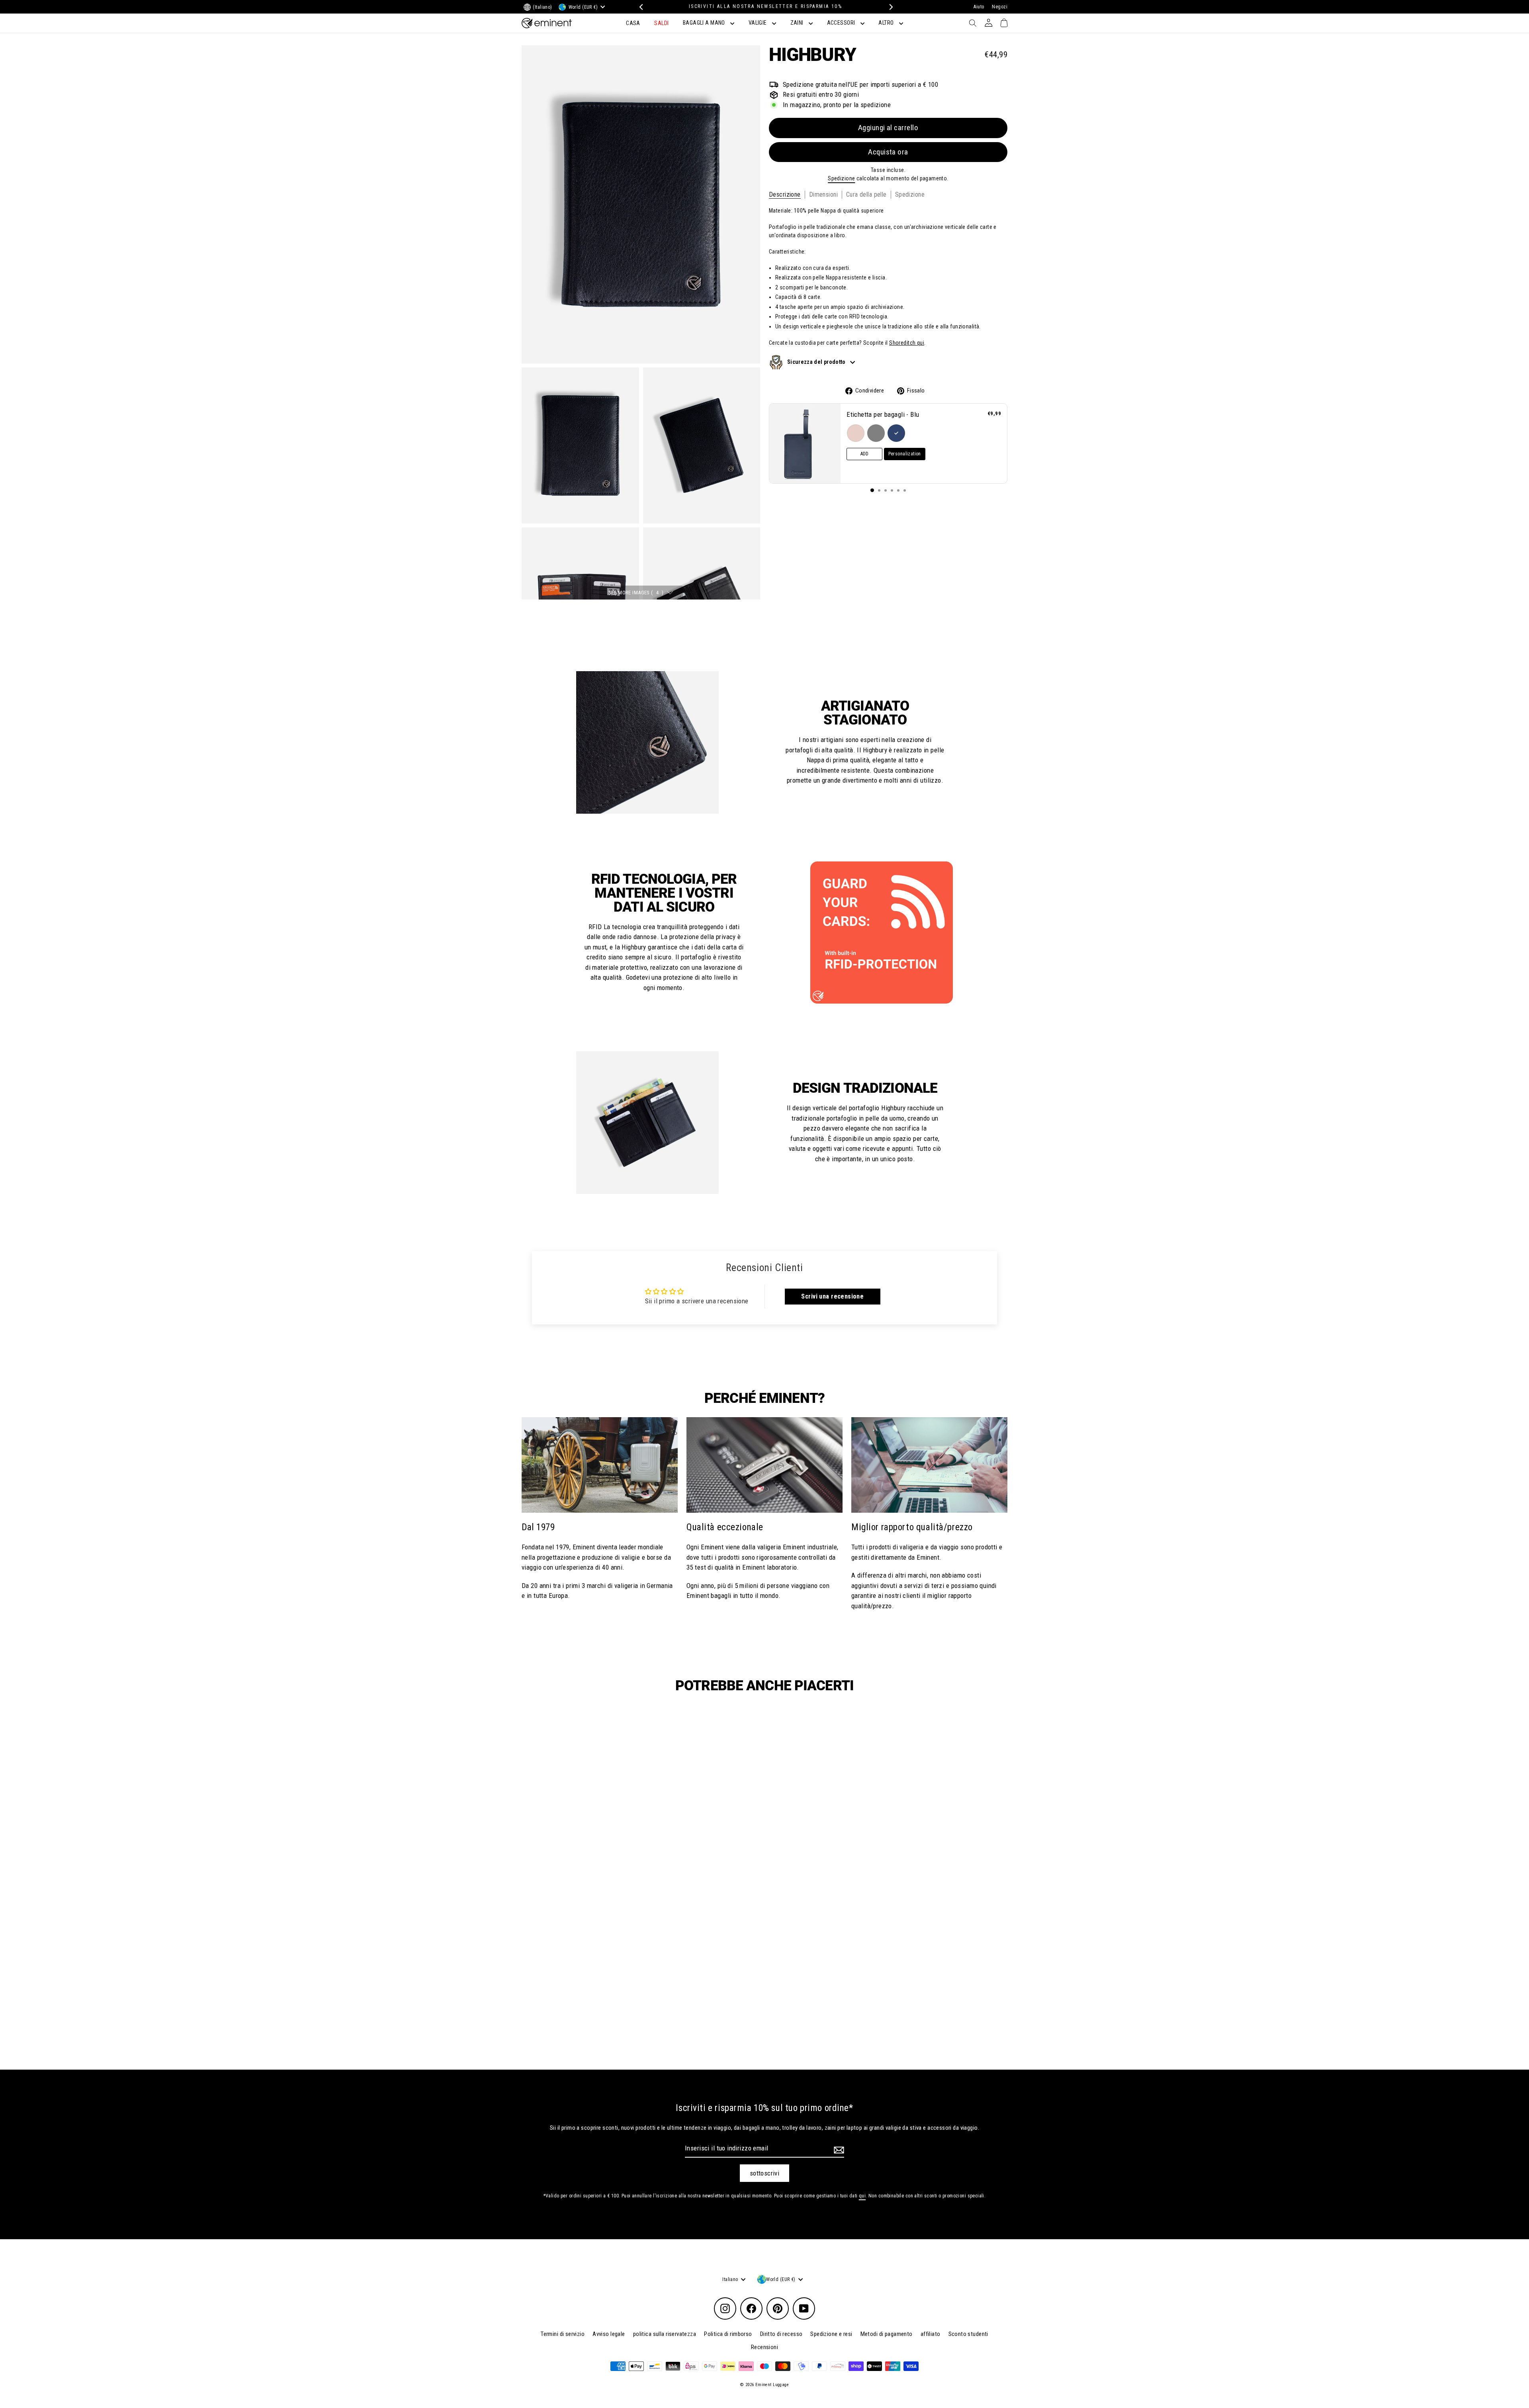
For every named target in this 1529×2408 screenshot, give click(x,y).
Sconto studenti (968, 2334)
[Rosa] (856, 433)
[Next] (889, 7)
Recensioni (764, 2347)
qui (921, 343)
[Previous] (640, 7)
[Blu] (896, 433)
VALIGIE (758, 23)
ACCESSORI (842, 23)
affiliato (931, 2334)
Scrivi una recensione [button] (832, 1296)
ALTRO (887, 23)
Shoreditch (903, 343)
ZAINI (798, 23)
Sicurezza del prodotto (817, 361)
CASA (633, 23)
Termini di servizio (563, 2334)
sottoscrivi (765, 2173)
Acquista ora (888, 152)
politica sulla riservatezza (665, 2334)
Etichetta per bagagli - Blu (883, 414)
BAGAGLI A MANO (705, 23)
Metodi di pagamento (887, 2334)
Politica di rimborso (728, 2334)
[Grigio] (876, 433)
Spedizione (841, 178)
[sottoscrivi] (838, 2150)
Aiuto (979, 7)
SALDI (661, 23)
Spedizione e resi (831, 2334)
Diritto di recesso (781, 2334)
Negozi (1000, 7)
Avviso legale (609, 2334)
